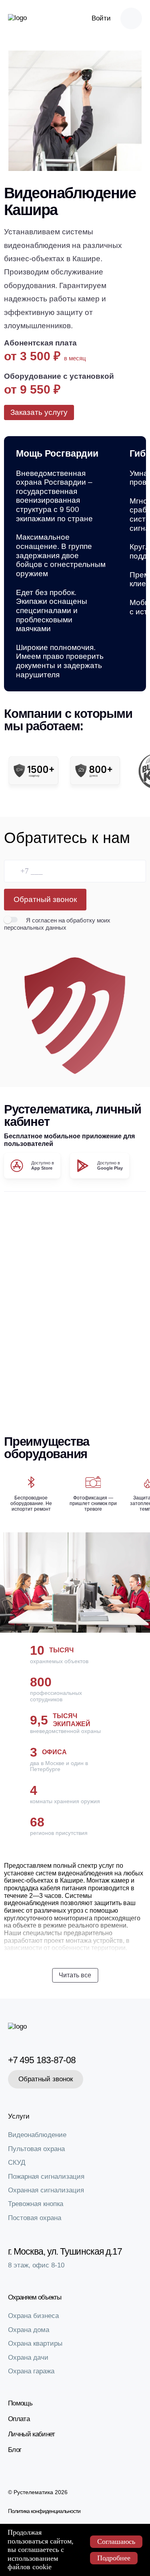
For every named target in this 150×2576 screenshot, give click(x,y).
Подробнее (114, 2558)
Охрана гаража (31, 2371)
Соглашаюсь (116, 2541)
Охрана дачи (28, 2358)
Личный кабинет (31, 2434)
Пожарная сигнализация (46, 2177)
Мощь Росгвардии (57, 454)
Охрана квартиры (35, 2343)
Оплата (19, 2419)
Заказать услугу (39, 412)
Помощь (20, 2403)
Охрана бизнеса (33, 2316)
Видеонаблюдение (37, 2135)
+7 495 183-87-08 (42, 2060)
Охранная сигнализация (46, 2190)
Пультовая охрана (36, 2149)
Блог (15, 2450)
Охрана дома (29, 2330)
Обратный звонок (45, 899)
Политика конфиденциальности (44, 2511)
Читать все (75, 1975)
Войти (101, 18)
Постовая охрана (35, 2218)
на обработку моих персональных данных (57, 924)
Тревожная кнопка (36, 2204)
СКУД (17, 2163)
